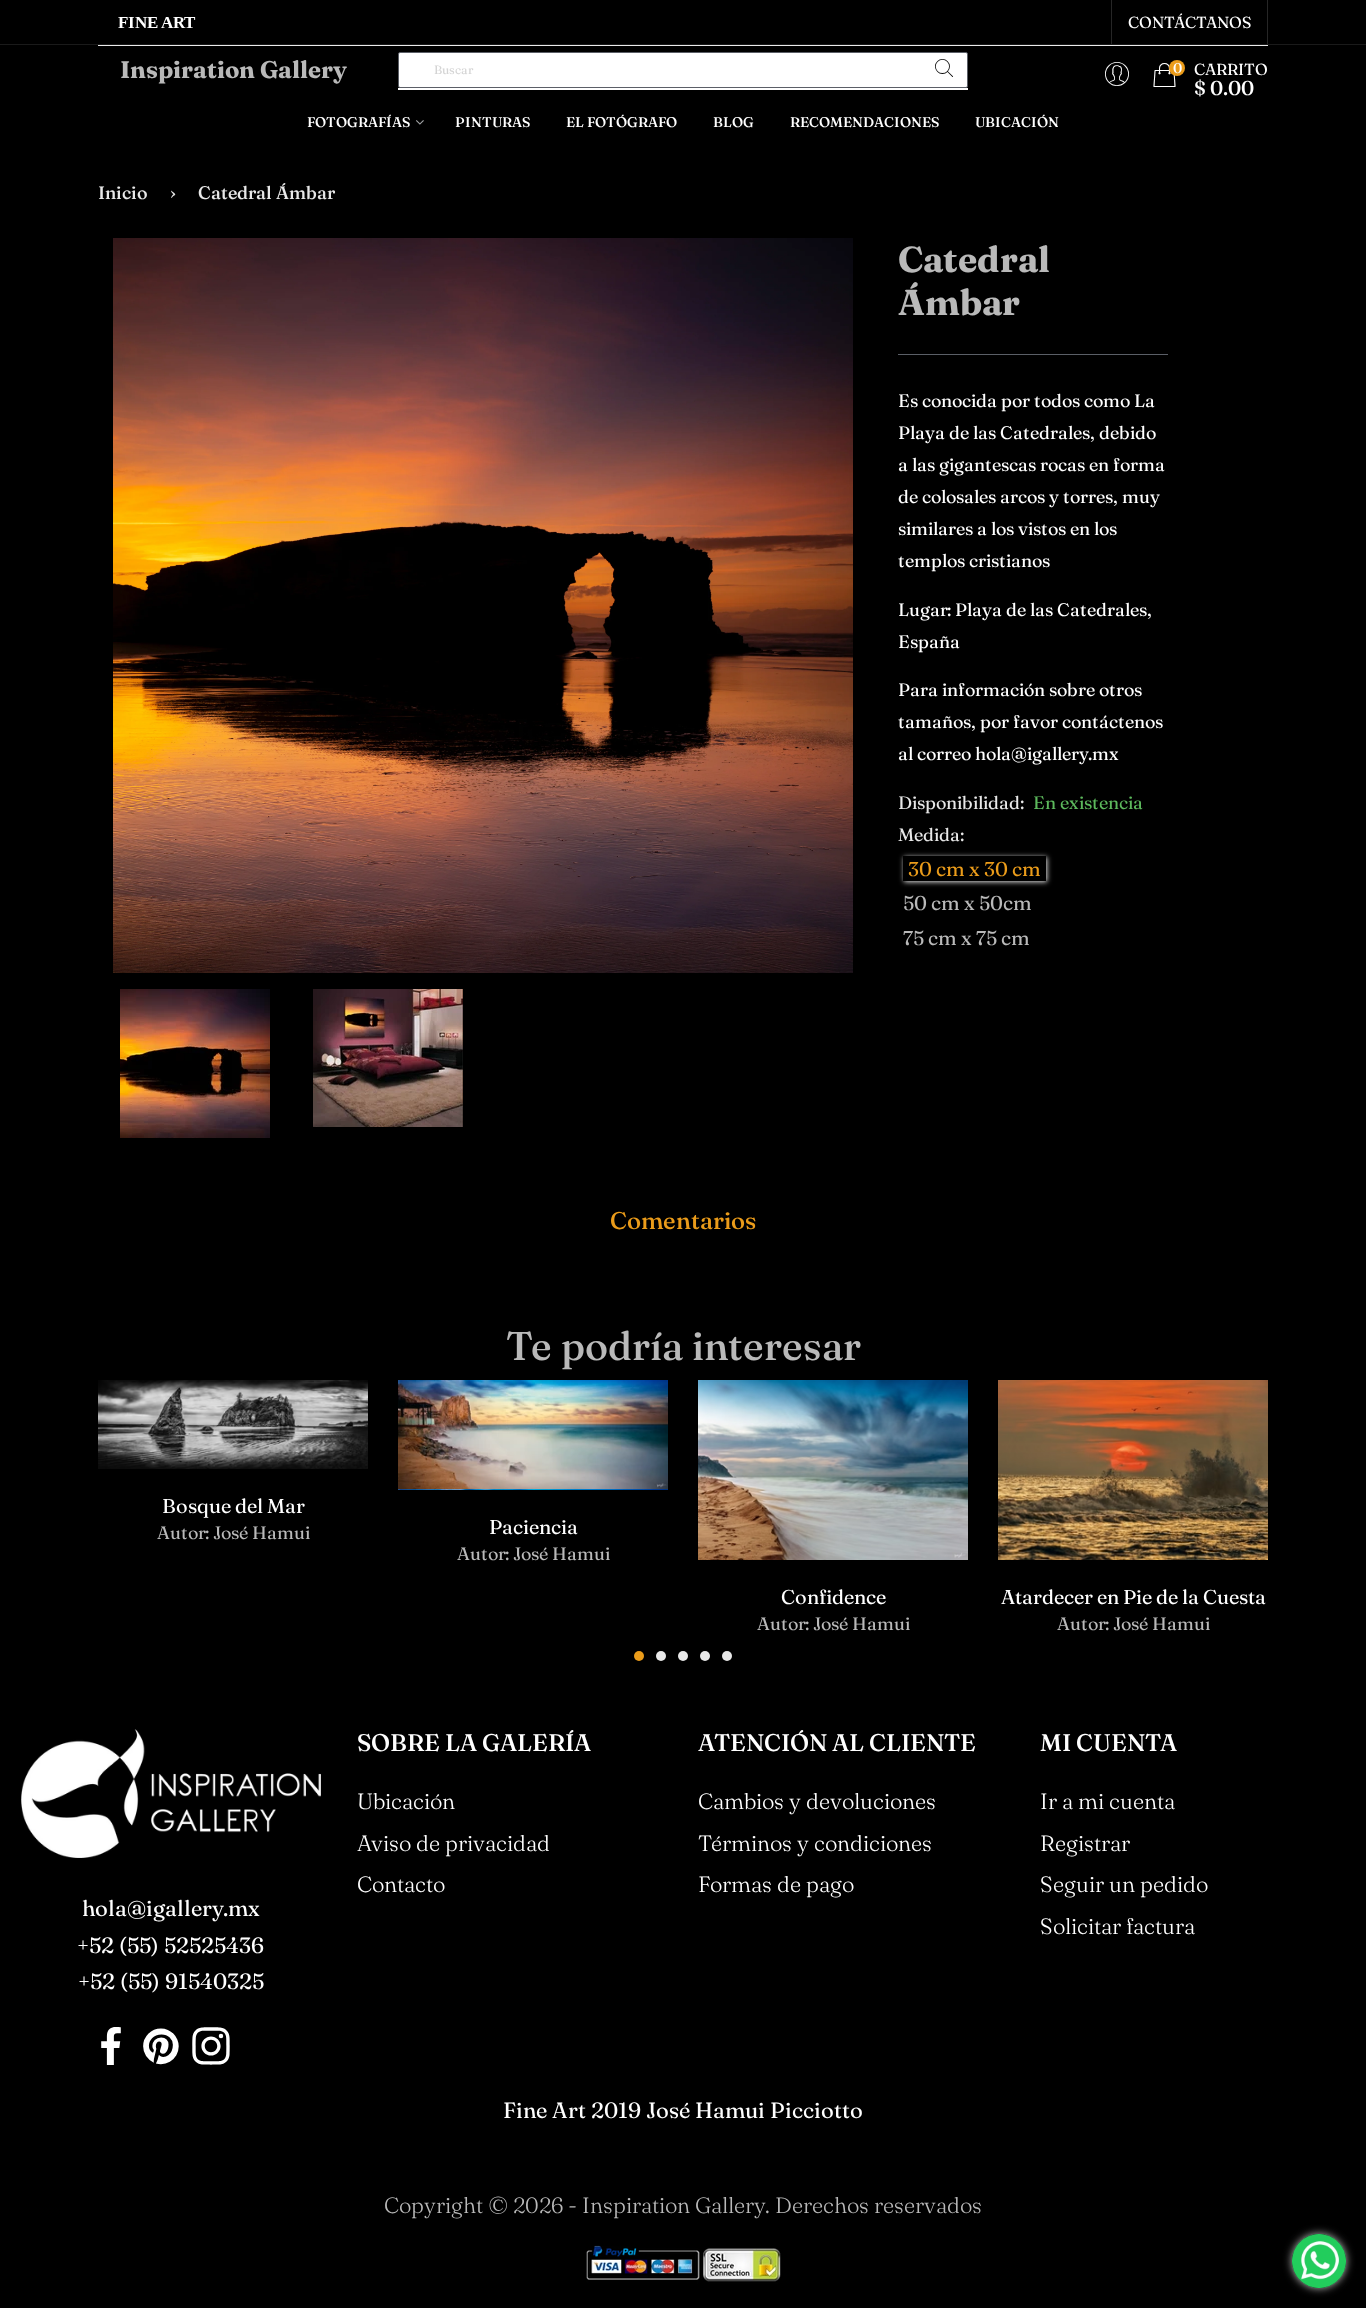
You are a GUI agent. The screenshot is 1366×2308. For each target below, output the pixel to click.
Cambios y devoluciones (817, 1801)
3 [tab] (683, 1656)
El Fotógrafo (621, 122)
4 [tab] (705, 1656)
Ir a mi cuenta (1107, 1801)
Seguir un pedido (1124, 1884)
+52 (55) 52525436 (170, 1945)
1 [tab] (639, 1656)
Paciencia (533, 1526)
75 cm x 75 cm (966, 937)
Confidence (833, 1596)
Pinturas (492, 122)
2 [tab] (661, 1656)
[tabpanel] (233, 1479)
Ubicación (1017, 122)
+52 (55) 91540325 (171, 1981)
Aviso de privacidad (453, 1843)
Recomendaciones (864, 122)
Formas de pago (776, 1884)
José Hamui (261, 1532)
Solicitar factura (1117, 1926)
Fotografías (358, 122)
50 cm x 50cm (967, 902)
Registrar (1085, 1843)
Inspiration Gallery (233, 70)
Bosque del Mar (233, 1505)
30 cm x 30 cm (974, 868)
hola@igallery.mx (171, 1908)
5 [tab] (727, 1656)
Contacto (401, 1884)
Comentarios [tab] (683, 1220)
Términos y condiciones (815, 1843)
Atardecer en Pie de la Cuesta (1133, 1596)
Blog (733, 122)
